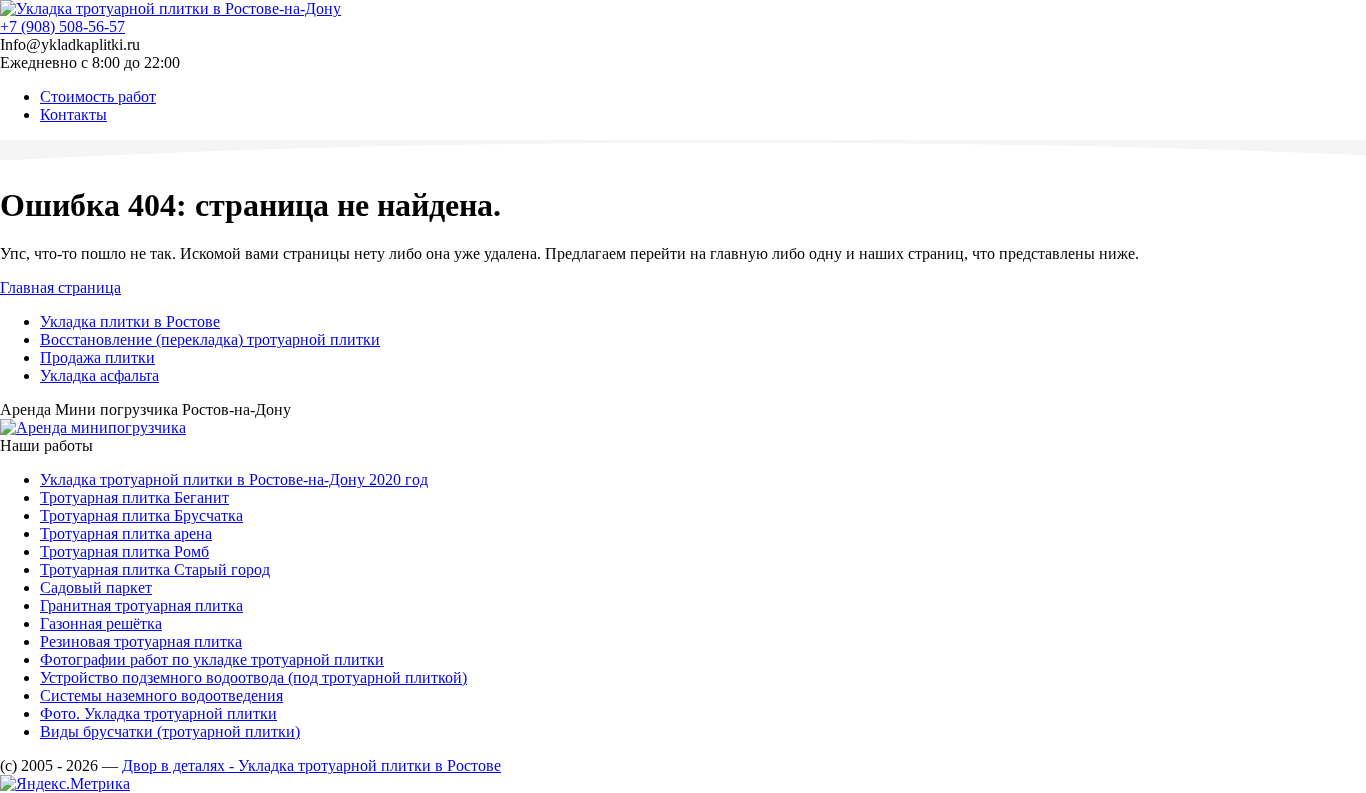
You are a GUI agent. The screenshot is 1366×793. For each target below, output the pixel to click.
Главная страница (60, 287)
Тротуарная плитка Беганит (134, 497)
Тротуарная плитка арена (126, 533)
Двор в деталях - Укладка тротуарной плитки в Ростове (311, 765)
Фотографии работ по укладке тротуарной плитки (212, 659)
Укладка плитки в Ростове (130, 321)
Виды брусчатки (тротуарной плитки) (170, 731)
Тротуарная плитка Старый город (155, 569)
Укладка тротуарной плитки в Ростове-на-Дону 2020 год (234, 479)
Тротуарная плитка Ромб (124, 551)
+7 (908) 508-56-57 (62, 26)
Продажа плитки (97, 357)
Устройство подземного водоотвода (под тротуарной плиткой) (253, 677)
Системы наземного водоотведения (161, 695)
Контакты (73, 114)
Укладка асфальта (99, 375)
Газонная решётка (101, 623)
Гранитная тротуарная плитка (141, 605)
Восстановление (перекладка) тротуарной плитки (210, 339)
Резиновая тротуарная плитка (141, 641)
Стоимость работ (98, 96)
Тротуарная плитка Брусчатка (141, 515)
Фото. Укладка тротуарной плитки (158, 713)
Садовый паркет (96, 587)
